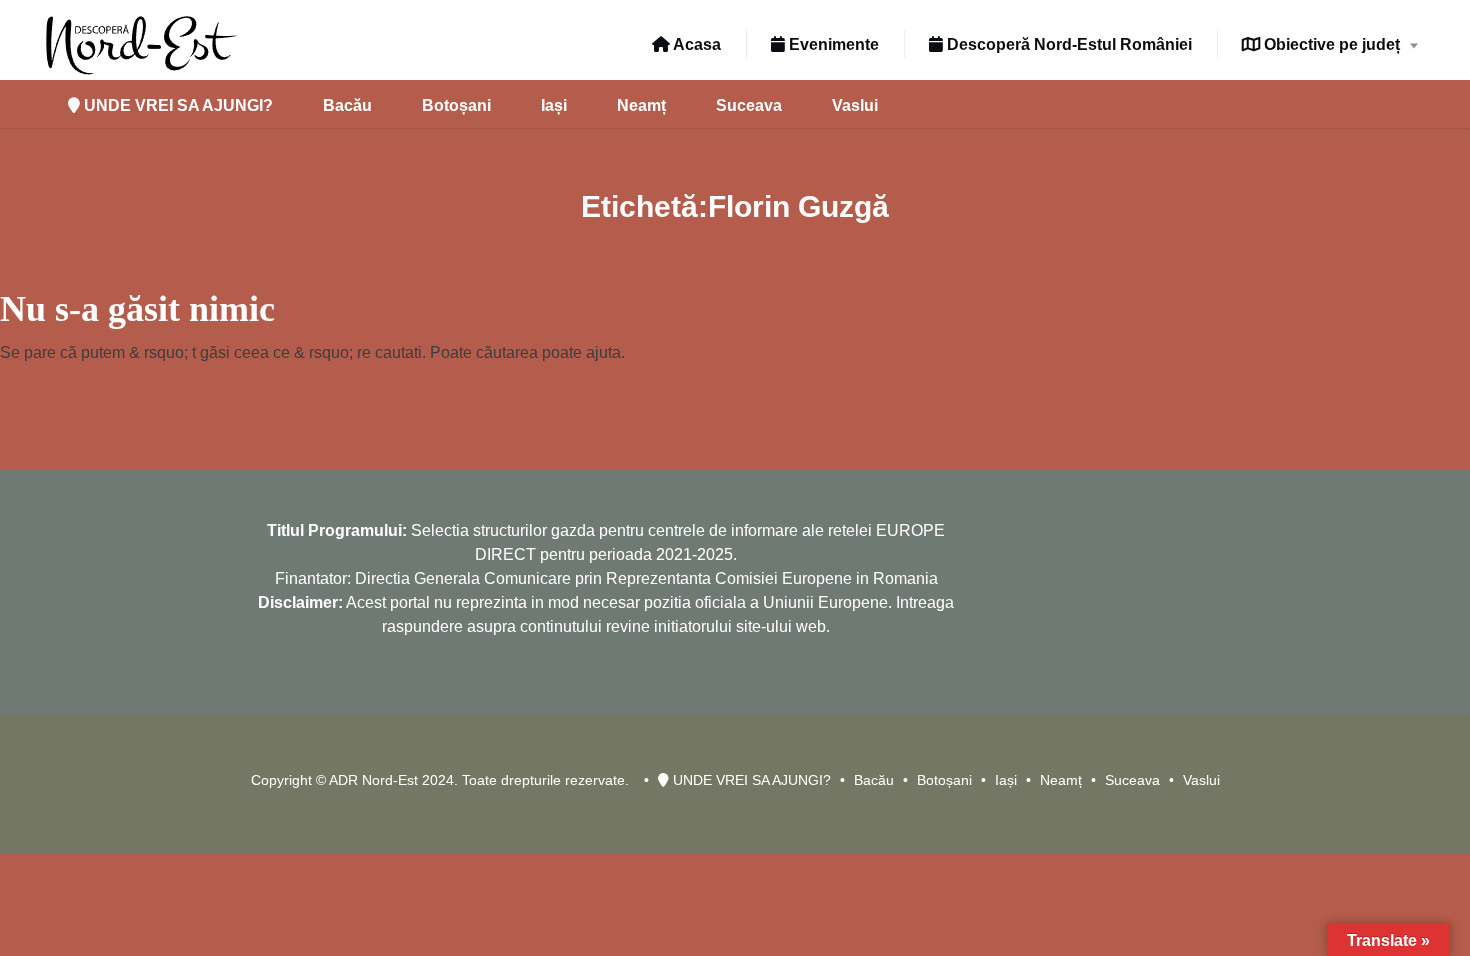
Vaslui (855, 105)
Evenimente (832, 44)
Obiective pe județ (1330, 44)
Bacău (347, 105)
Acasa (695, 44)
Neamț (641, 105)
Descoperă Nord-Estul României (1067, 44)
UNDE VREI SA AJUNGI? (176, 105)
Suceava (749, 105)
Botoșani (456, 105)
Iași (554, 105)
